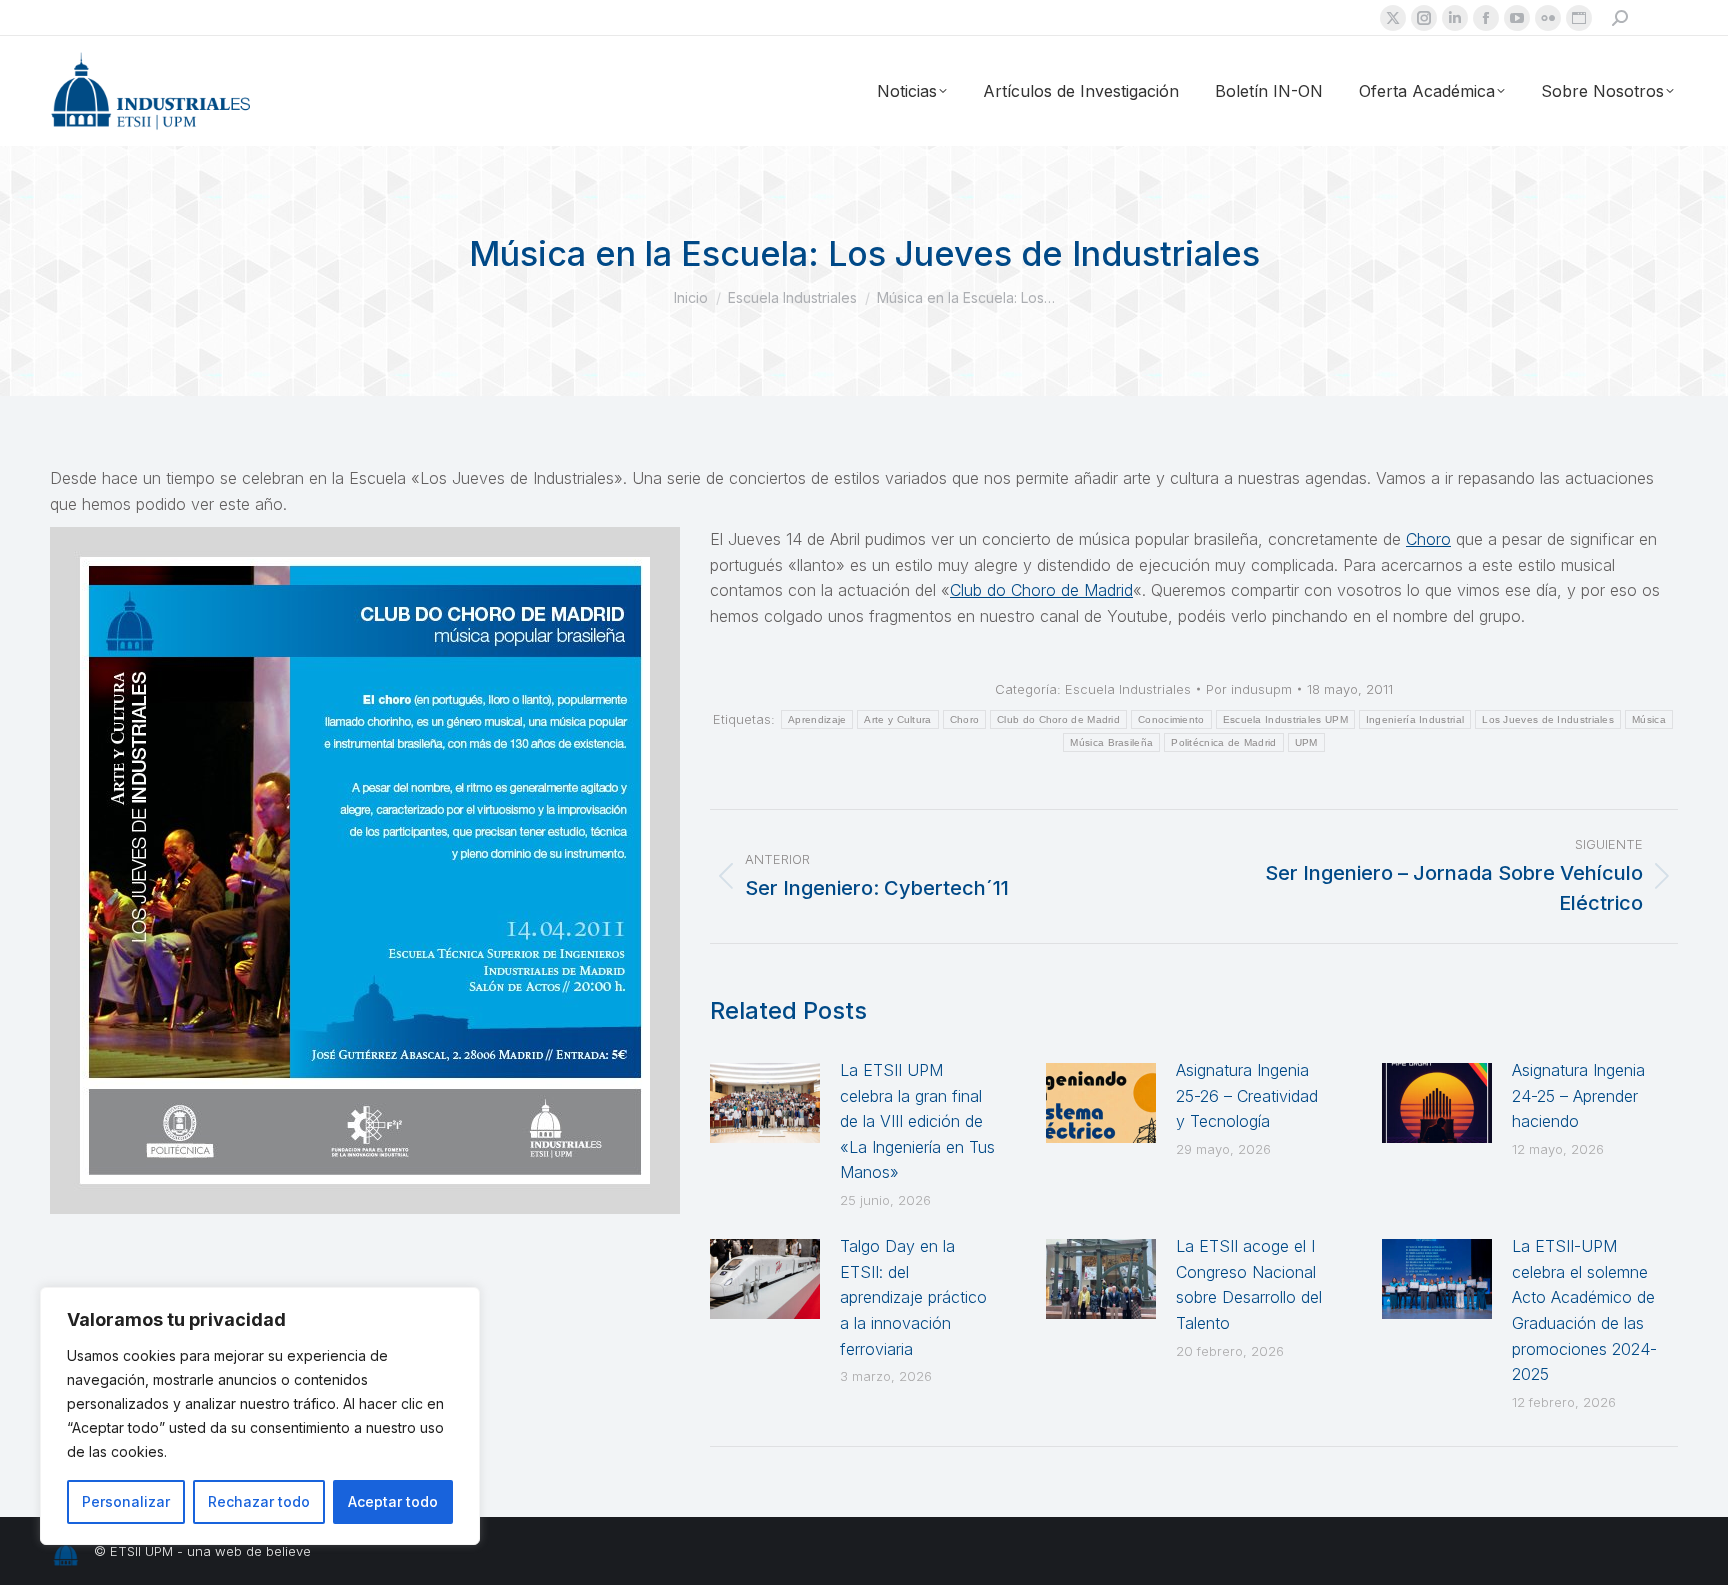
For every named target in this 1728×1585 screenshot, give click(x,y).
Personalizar (126, 1501)
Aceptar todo (393, 1501)
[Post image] (765, 1103)
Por (1249, 689)
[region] (260, 1416)
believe (288, 1551)
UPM (1306, 742)
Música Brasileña (1111, 742)
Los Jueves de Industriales (1548, 719)
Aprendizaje (817, 719)
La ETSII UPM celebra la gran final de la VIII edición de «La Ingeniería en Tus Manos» (917, 1121)
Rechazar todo (259, 1501)
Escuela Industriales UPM (1285, 719)
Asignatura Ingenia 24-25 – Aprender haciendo (1578, 1095)
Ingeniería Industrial (1415, 719)
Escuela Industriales (1128, 689)
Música (1649, 719)
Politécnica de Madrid (1223, 742)
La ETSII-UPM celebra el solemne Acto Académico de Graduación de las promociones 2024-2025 (1584, 1310)
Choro (1428, 539)
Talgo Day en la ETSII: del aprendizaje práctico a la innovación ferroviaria (913, 1297)
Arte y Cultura (897, 719)
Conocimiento (1171, 719)
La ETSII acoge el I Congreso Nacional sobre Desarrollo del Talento (1249, 1284)
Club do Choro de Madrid (1041, 590)
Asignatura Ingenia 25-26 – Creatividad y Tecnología (1247, 1095)
